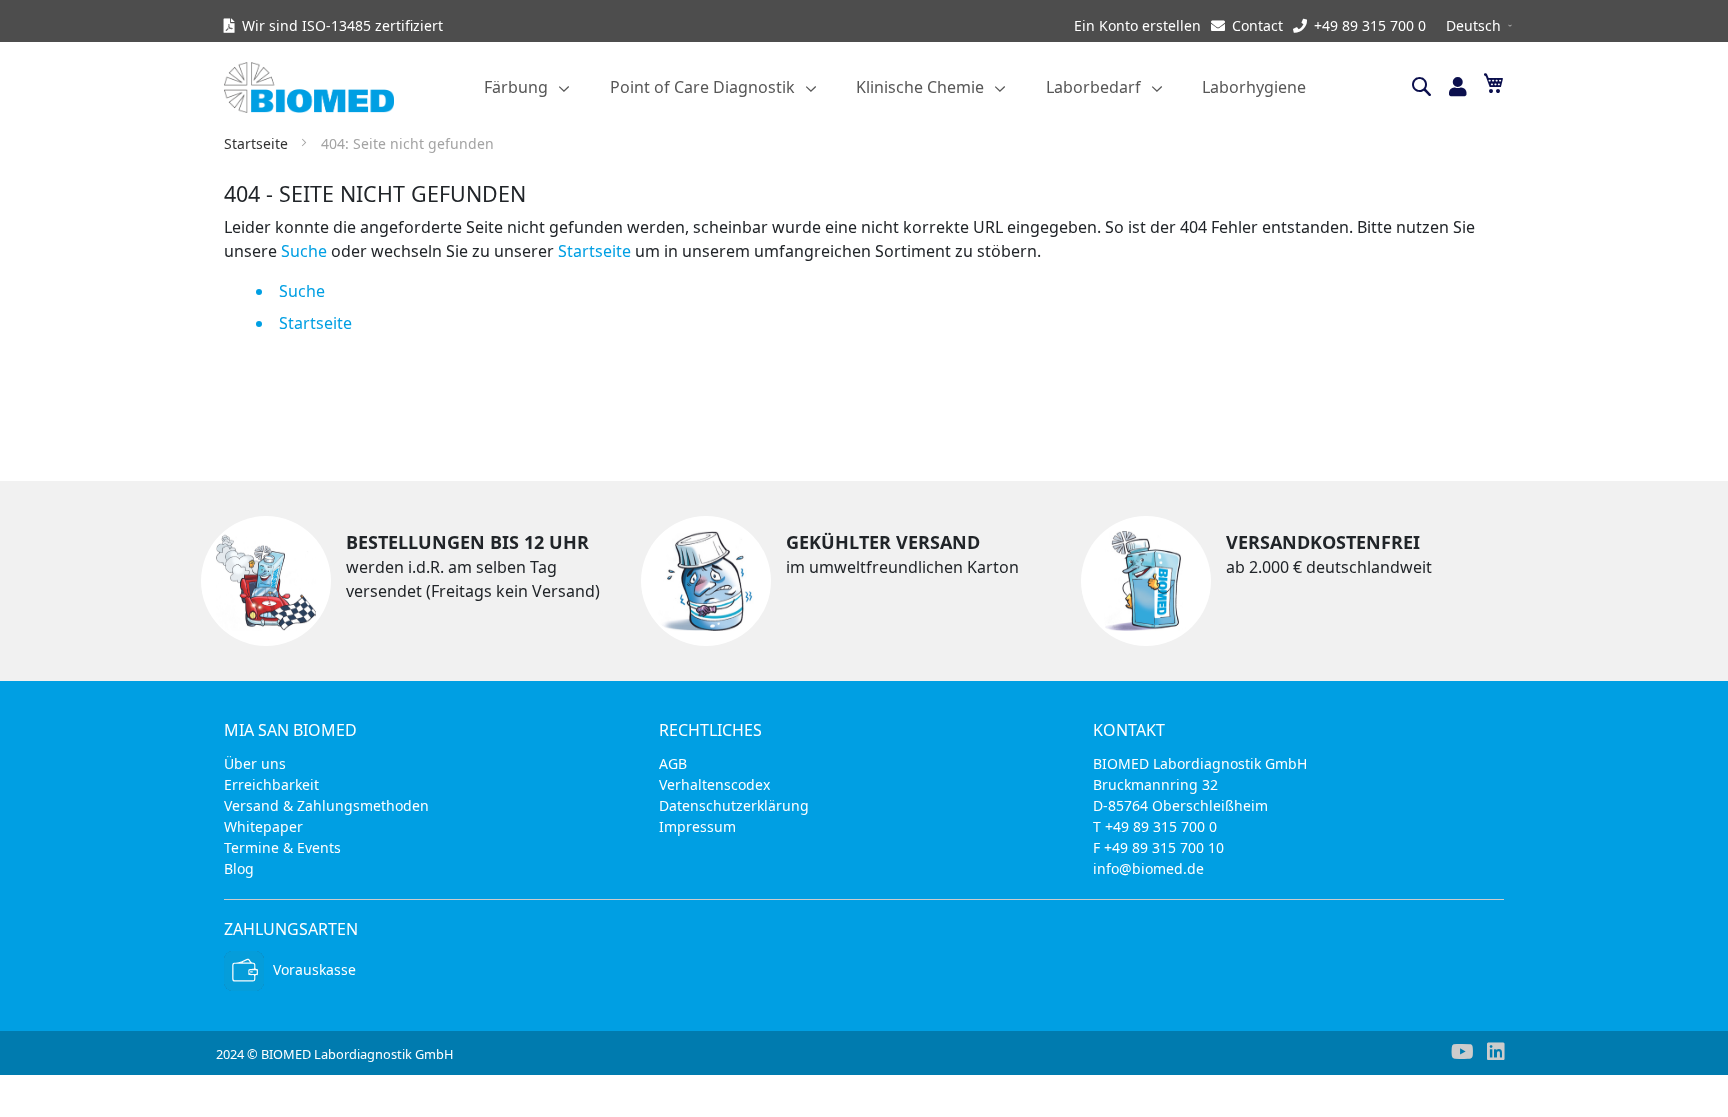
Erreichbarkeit (271, 784)
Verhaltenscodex (714, 784)
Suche (304, 251)
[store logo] (324, 87)
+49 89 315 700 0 (1370, 25)
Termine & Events (282, 847)
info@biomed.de (1148, 868)
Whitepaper (263, 826)
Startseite (258, 143)
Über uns (255, 763)
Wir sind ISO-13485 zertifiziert (342, 25)
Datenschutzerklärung (734, 805)
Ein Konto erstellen (1137, 25)
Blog (239, 868)
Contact (1257, 25)
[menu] (895, 87)
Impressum (697, 826)
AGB (673, 763)
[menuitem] (527, 87)
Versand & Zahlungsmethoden (326, 805)
